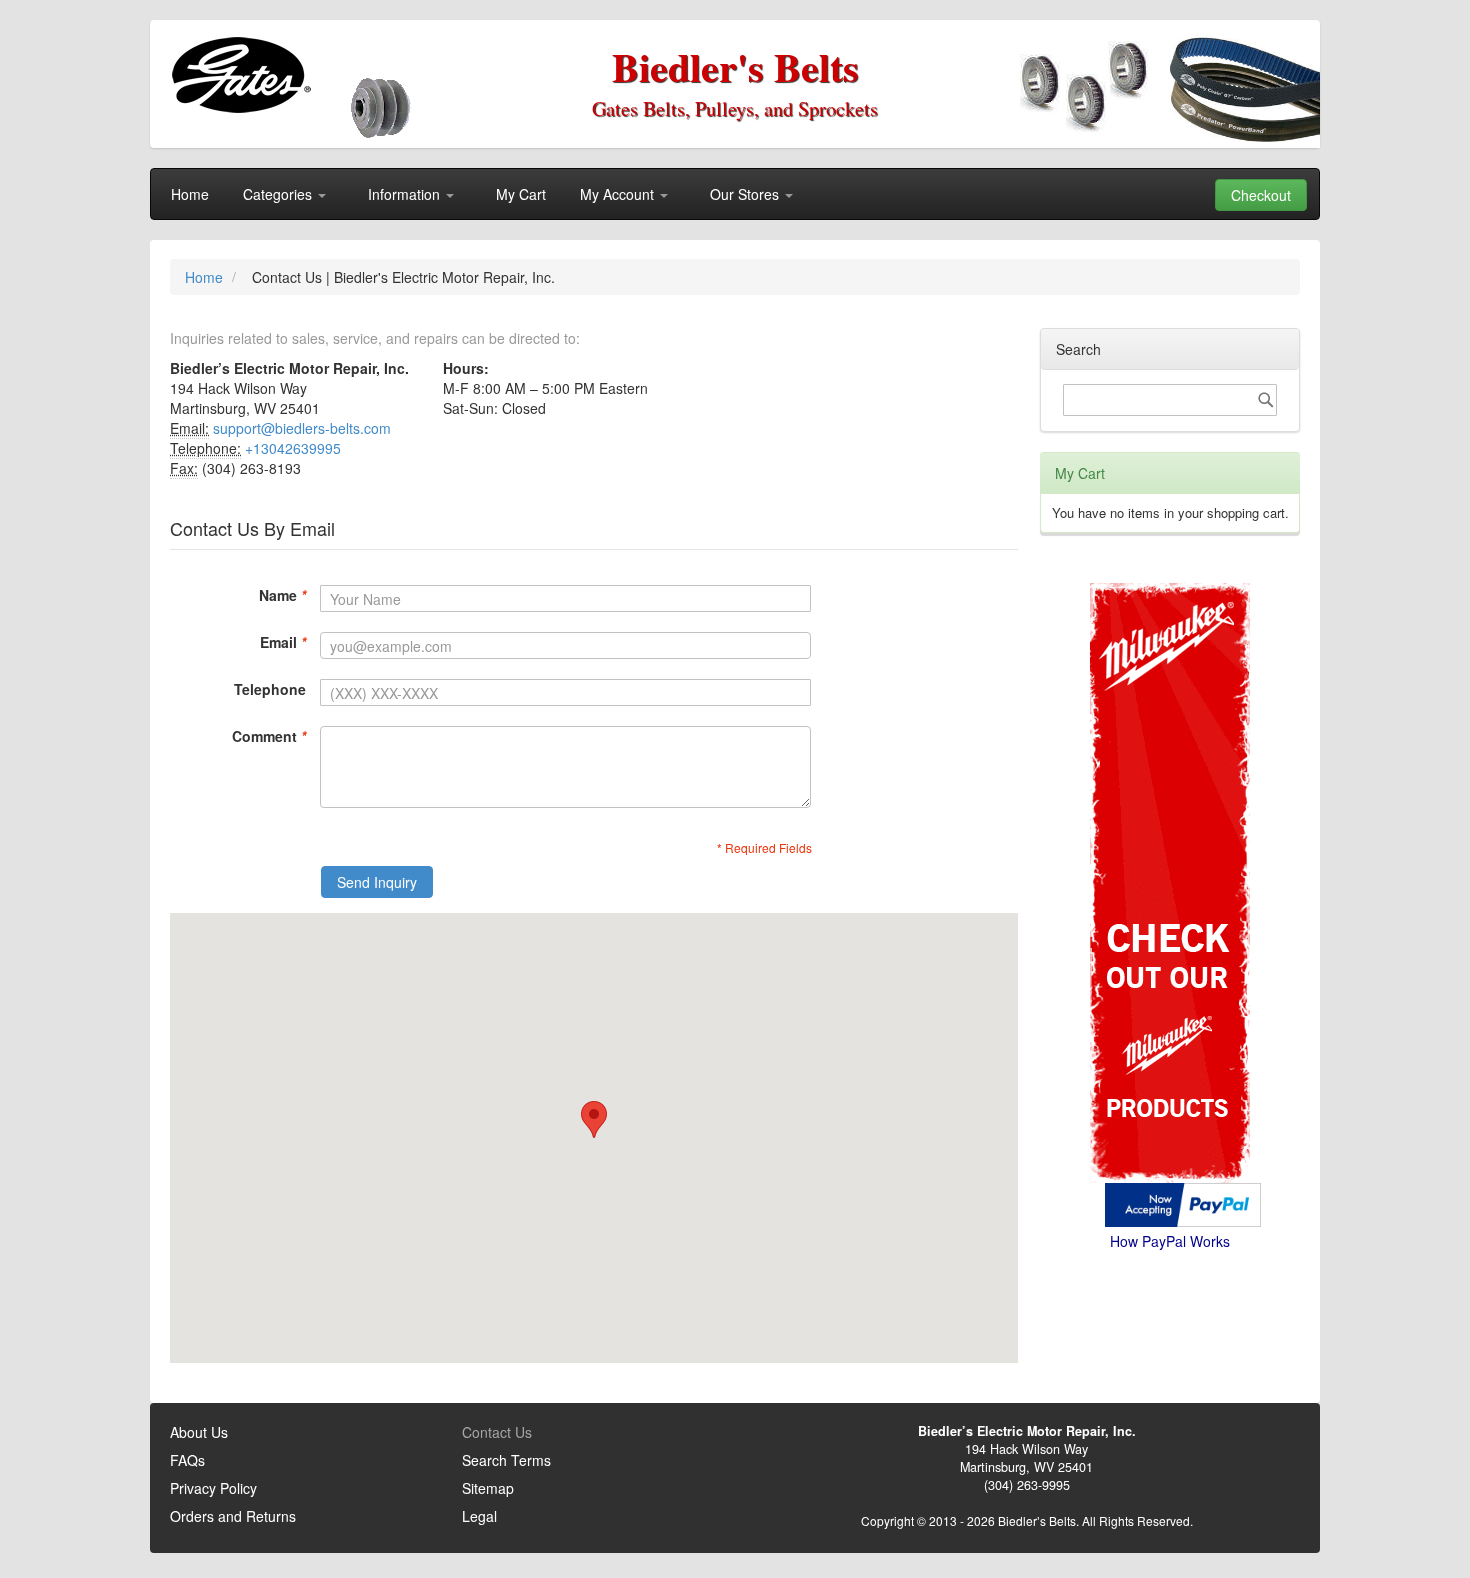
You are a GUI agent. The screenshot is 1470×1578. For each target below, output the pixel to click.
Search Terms (506, 1460)
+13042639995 (293, 448)
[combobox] (1170, 400)
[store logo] (240, 75)
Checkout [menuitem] (1261, 195)
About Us (199, 1432)
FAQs (187, 1460)
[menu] (735, 194)
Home (206, 277)
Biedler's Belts (735, 66)
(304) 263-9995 (1027, 1485)
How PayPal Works (1170, 1241)
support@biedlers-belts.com (302, 428)
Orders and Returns (233, 1516)
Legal (479, 1516)
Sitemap (488, 1488)
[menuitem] (190, 194)
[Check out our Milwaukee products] (1170, 807)
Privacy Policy (213, 1488)
